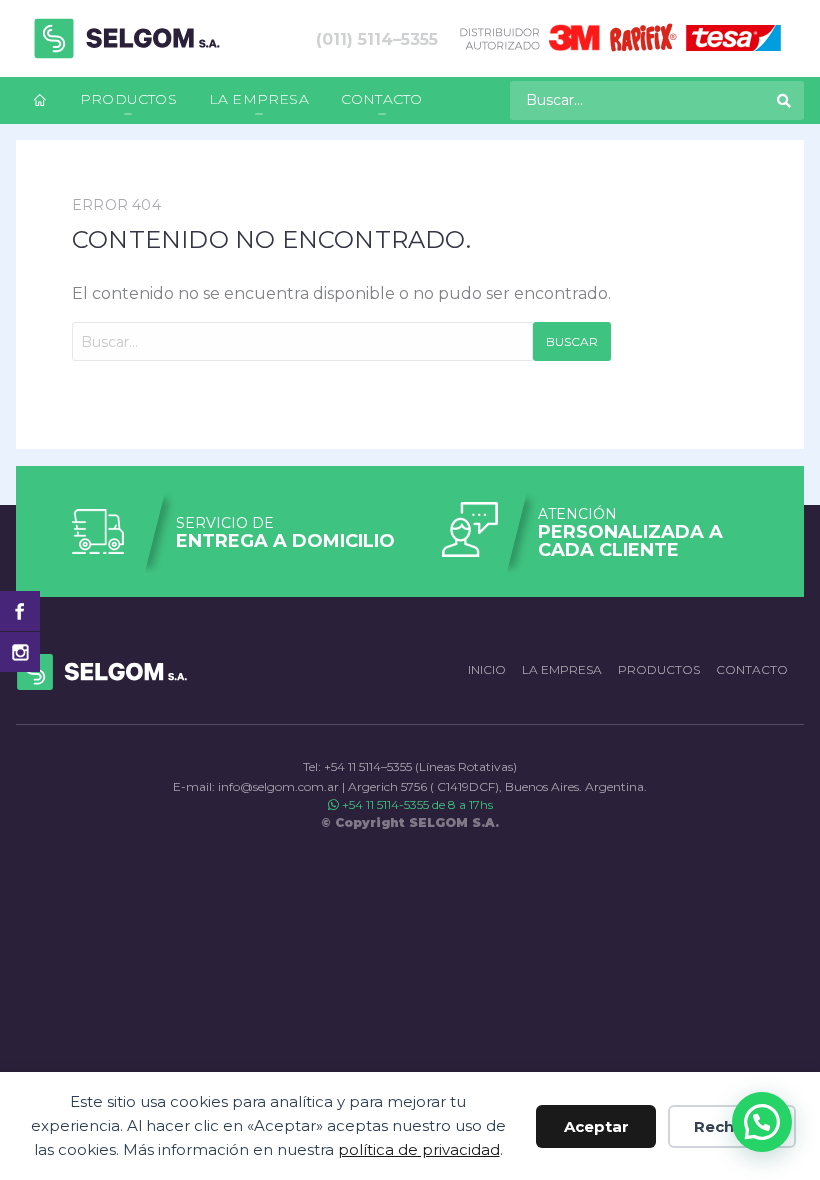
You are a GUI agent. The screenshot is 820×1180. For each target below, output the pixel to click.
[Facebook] (20, 611)
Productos (128, 99)
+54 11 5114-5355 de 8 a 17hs (416, 804)
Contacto (382, 99)
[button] (762, 1122)
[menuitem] (40, 100)
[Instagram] (20, 652)
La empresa (259, 99)
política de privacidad (419, 1149)
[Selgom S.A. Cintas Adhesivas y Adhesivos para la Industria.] (127, 38)
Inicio (487, 669)
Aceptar (596, 1126)
